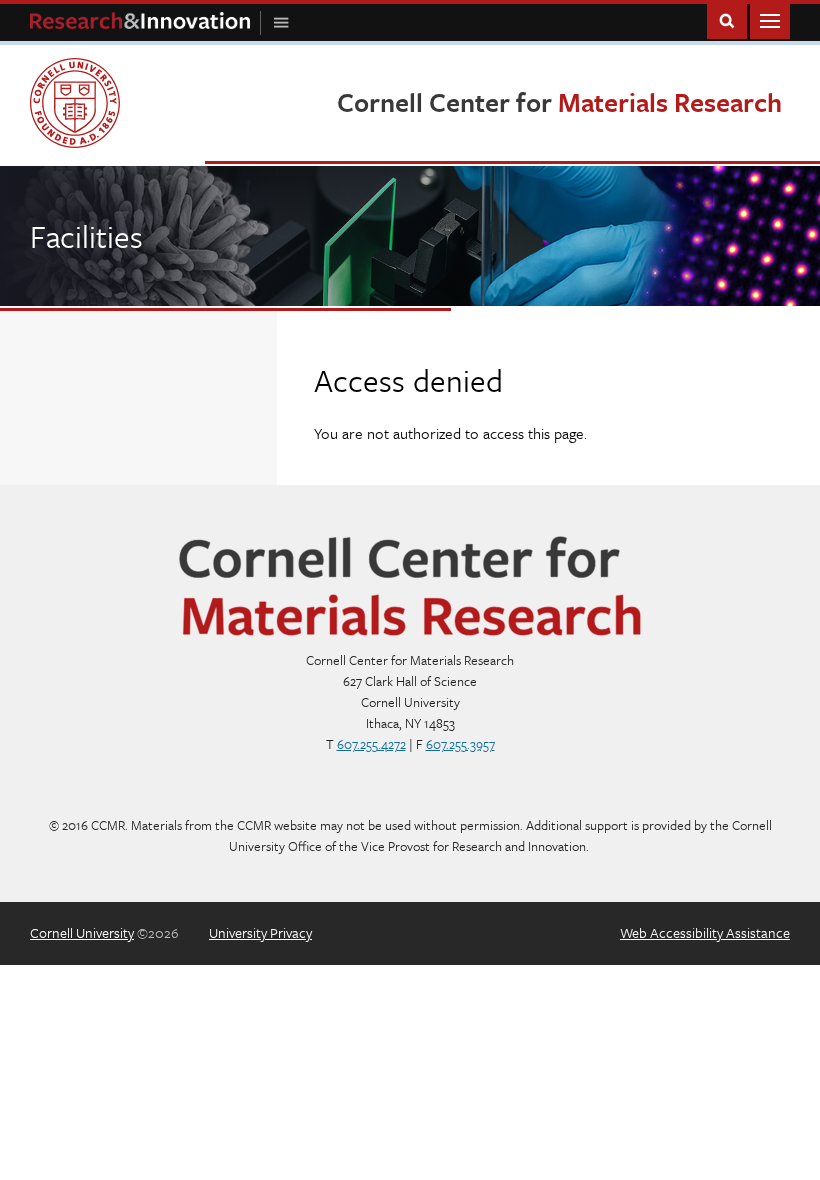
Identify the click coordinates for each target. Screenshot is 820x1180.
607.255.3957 (460, 744)
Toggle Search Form (727, 19)
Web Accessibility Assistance (705, 932)
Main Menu (770, 19)
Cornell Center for (559, 102)
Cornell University (82, 932)
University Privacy (260, 932)
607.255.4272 (371, 744)
